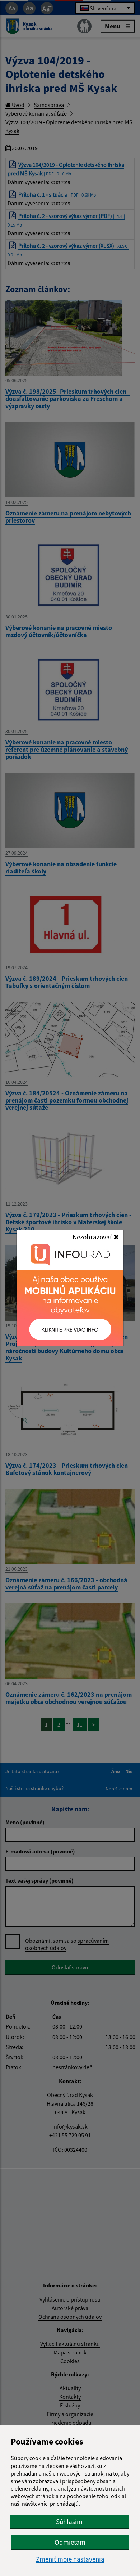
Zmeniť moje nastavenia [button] (70, 2559)
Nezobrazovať (93, 1237)
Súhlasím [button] (69, 2522)
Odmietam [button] (70, 2542)
